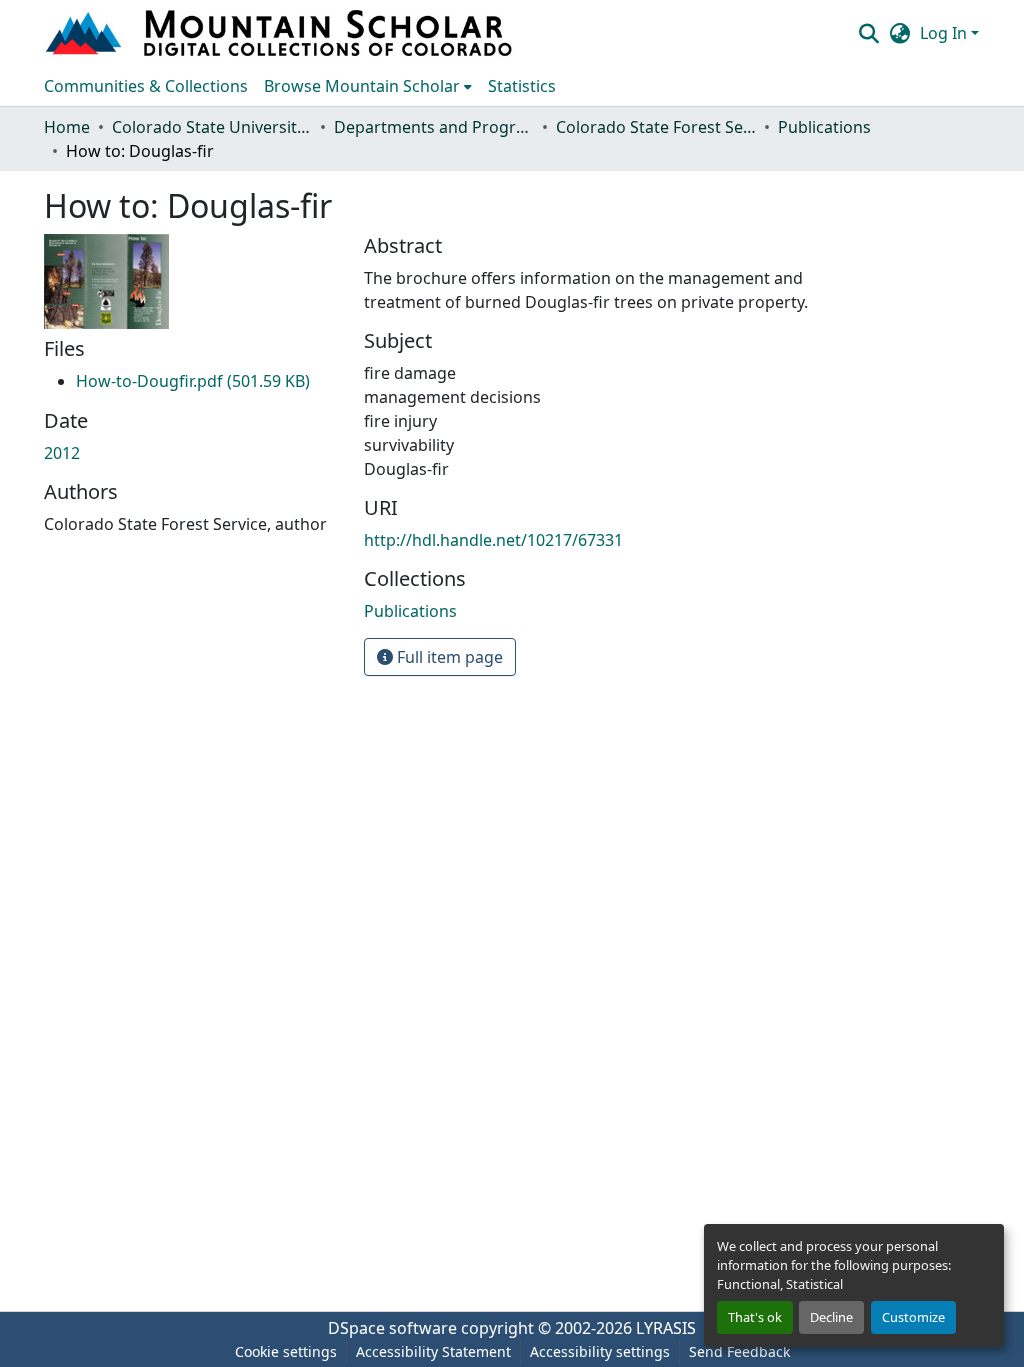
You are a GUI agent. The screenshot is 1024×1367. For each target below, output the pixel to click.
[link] (193, 381)
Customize (913, 1317)
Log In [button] (945, 33)
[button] (281, 33)
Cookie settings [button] (286, 1351)
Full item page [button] (448, 657)
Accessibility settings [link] (600, 1351)
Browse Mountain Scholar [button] (362, 86)
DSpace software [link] (392, 1328)
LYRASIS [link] (666, 1328)
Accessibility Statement (433, 1351)
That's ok (755, 1317)
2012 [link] (62, 453)
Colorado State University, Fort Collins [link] (212, 127)
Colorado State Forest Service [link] (656, 127)
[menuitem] (368, 86)
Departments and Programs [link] (434, 127)
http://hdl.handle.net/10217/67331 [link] (493, 540)
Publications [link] (824, 127)
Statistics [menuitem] (522, 86)
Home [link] (67, 127)
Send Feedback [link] (739, 1351)
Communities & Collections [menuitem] (146, 86)
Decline (831, 1317)
